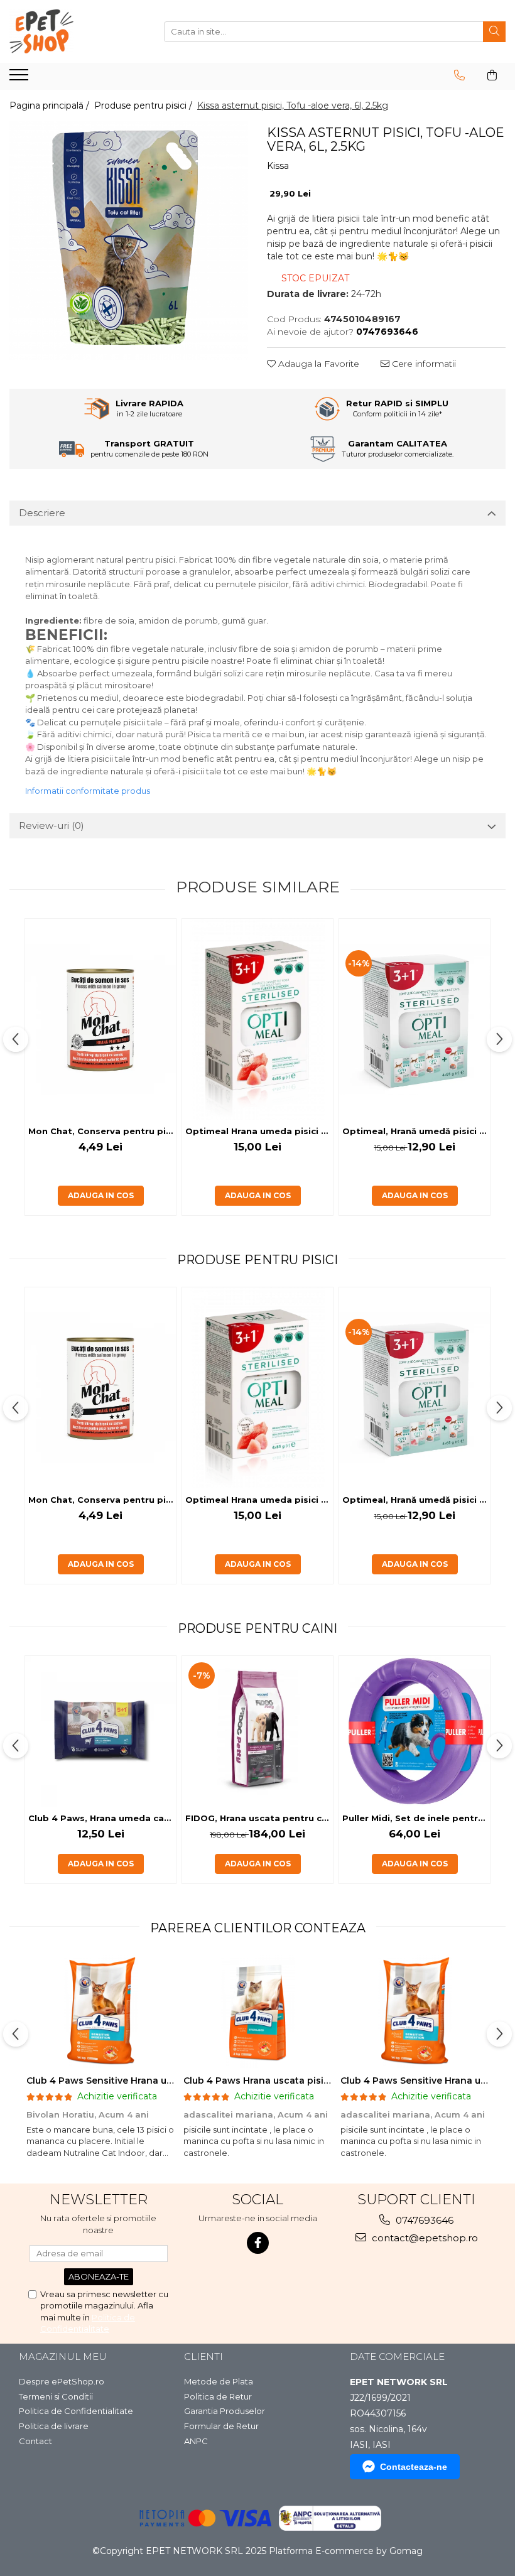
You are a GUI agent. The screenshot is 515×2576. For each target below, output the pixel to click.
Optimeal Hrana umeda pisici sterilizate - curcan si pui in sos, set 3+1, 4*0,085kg (259, 1131)
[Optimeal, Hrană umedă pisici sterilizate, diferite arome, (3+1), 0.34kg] (415, 1019)
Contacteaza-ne (414, 2467)
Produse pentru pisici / (144, 106)
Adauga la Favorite (317, 364)
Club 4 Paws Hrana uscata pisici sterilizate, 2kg (293, 2081)
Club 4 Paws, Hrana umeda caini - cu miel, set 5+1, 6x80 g (102, 1818)
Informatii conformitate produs (88, 791)
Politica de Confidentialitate (76, 2411)
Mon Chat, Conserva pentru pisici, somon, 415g (102, 1131)
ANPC (196, 2441)
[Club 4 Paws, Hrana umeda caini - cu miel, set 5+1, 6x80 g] (100, 1731)
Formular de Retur (221, 2426)
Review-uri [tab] (51, 825)
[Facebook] (258, 2243)
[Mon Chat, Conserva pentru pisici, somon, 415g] (100, 1019)
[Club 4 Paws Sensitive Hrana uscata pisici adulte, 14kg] (100, 2011)
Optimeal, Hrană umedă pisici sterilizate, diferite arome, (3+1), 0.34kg (416, 1131)
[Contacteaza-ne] (459, 75)
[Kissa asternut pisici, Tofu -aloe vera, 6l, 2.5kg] (129, 241)
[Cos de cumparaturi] (492, 75)
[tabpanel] (129, 241)
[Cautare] (494, 32)
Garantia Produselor (225, 2411)
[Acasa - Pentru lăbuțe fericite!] (72, 31)
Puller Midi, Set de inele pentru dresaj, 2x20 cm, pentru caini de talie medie (416, 1818)
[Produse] (20, 78)
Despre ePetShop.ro (62, 2381)
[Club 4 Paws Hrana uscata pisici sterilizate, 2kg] (257, 2011)
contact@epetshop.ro (424, 2238)
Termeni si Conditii (56, 2396)
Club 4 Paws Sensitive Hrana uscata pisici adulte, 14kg (152, 2081)
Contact (35, 2441)
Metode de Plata (219, 2381)
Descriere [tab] (42, 513)
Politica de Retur (218, 2396)
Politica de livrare (54, 2426)
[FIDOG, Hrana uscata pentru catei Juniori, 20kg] (257, 1731)
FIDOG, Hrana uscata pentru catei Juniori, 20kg (259, 1818)
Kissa (278, 166)
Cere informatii (423, 364)
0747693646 (423, 2220)
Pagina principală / (51, 106)
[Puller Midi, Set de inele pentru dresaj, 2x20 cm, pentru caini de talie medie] (415, 1731)
